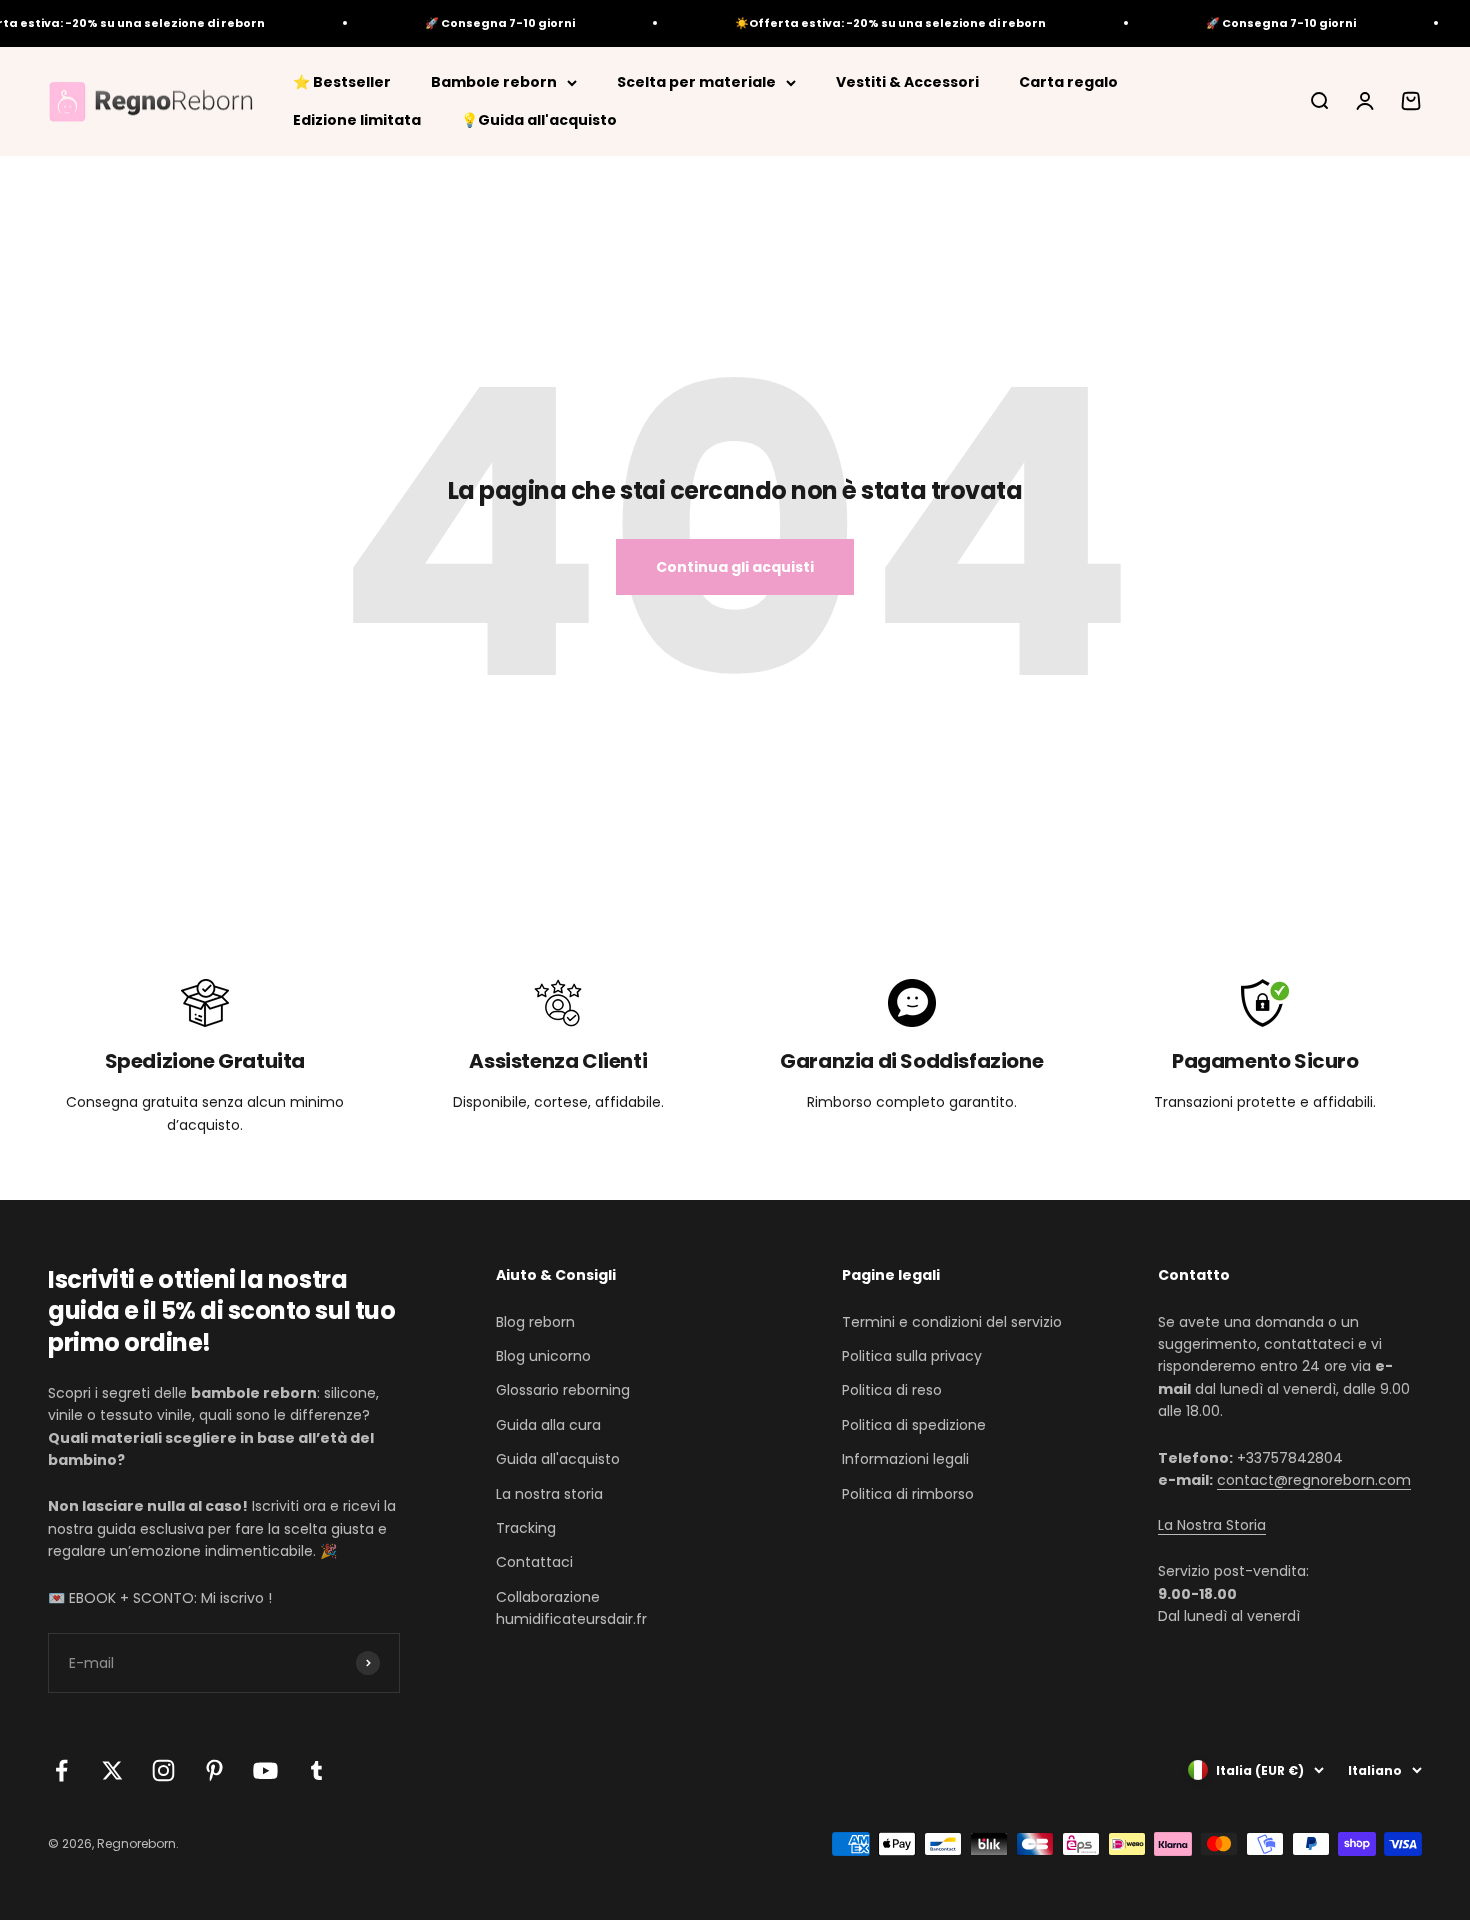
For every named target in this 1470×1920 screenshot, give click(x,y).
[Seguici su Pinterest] (214, 1770)
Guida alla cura (548, 1425)
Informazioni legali (905, 1459)
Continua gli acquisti (735, 567)
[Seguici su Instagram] (163, 1770)
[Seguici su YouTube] (265, 1770)
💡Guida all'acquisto (539, 120)
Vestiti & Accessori (907, 82)
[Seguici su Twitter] (112, 1770)
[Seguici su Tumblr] (316, 1770)
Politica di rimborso (908, 1494)
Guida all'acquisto (558, 1459)
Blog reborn (535, 1322)
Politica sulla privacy (912, 1356)
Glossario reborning (563, 1390)
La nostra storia (549, 1494)
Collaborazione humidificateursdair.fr (571, 1608)
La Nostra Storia (1212, 1525)
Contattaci (534, 1562)
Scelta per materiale (696, 82)
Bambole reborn (494, 82)
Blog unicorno (543, 1356)
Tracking (526, 1528)
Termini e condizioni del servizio (952, 1322)
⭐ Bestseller (342, 82)
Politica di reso (892, 1390)
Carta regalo (1068, 82)
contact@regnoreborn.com (1314, 1480)
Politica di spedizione (914, 1425)
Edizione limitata (357, 120)
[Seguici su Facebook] (61, 1770)
